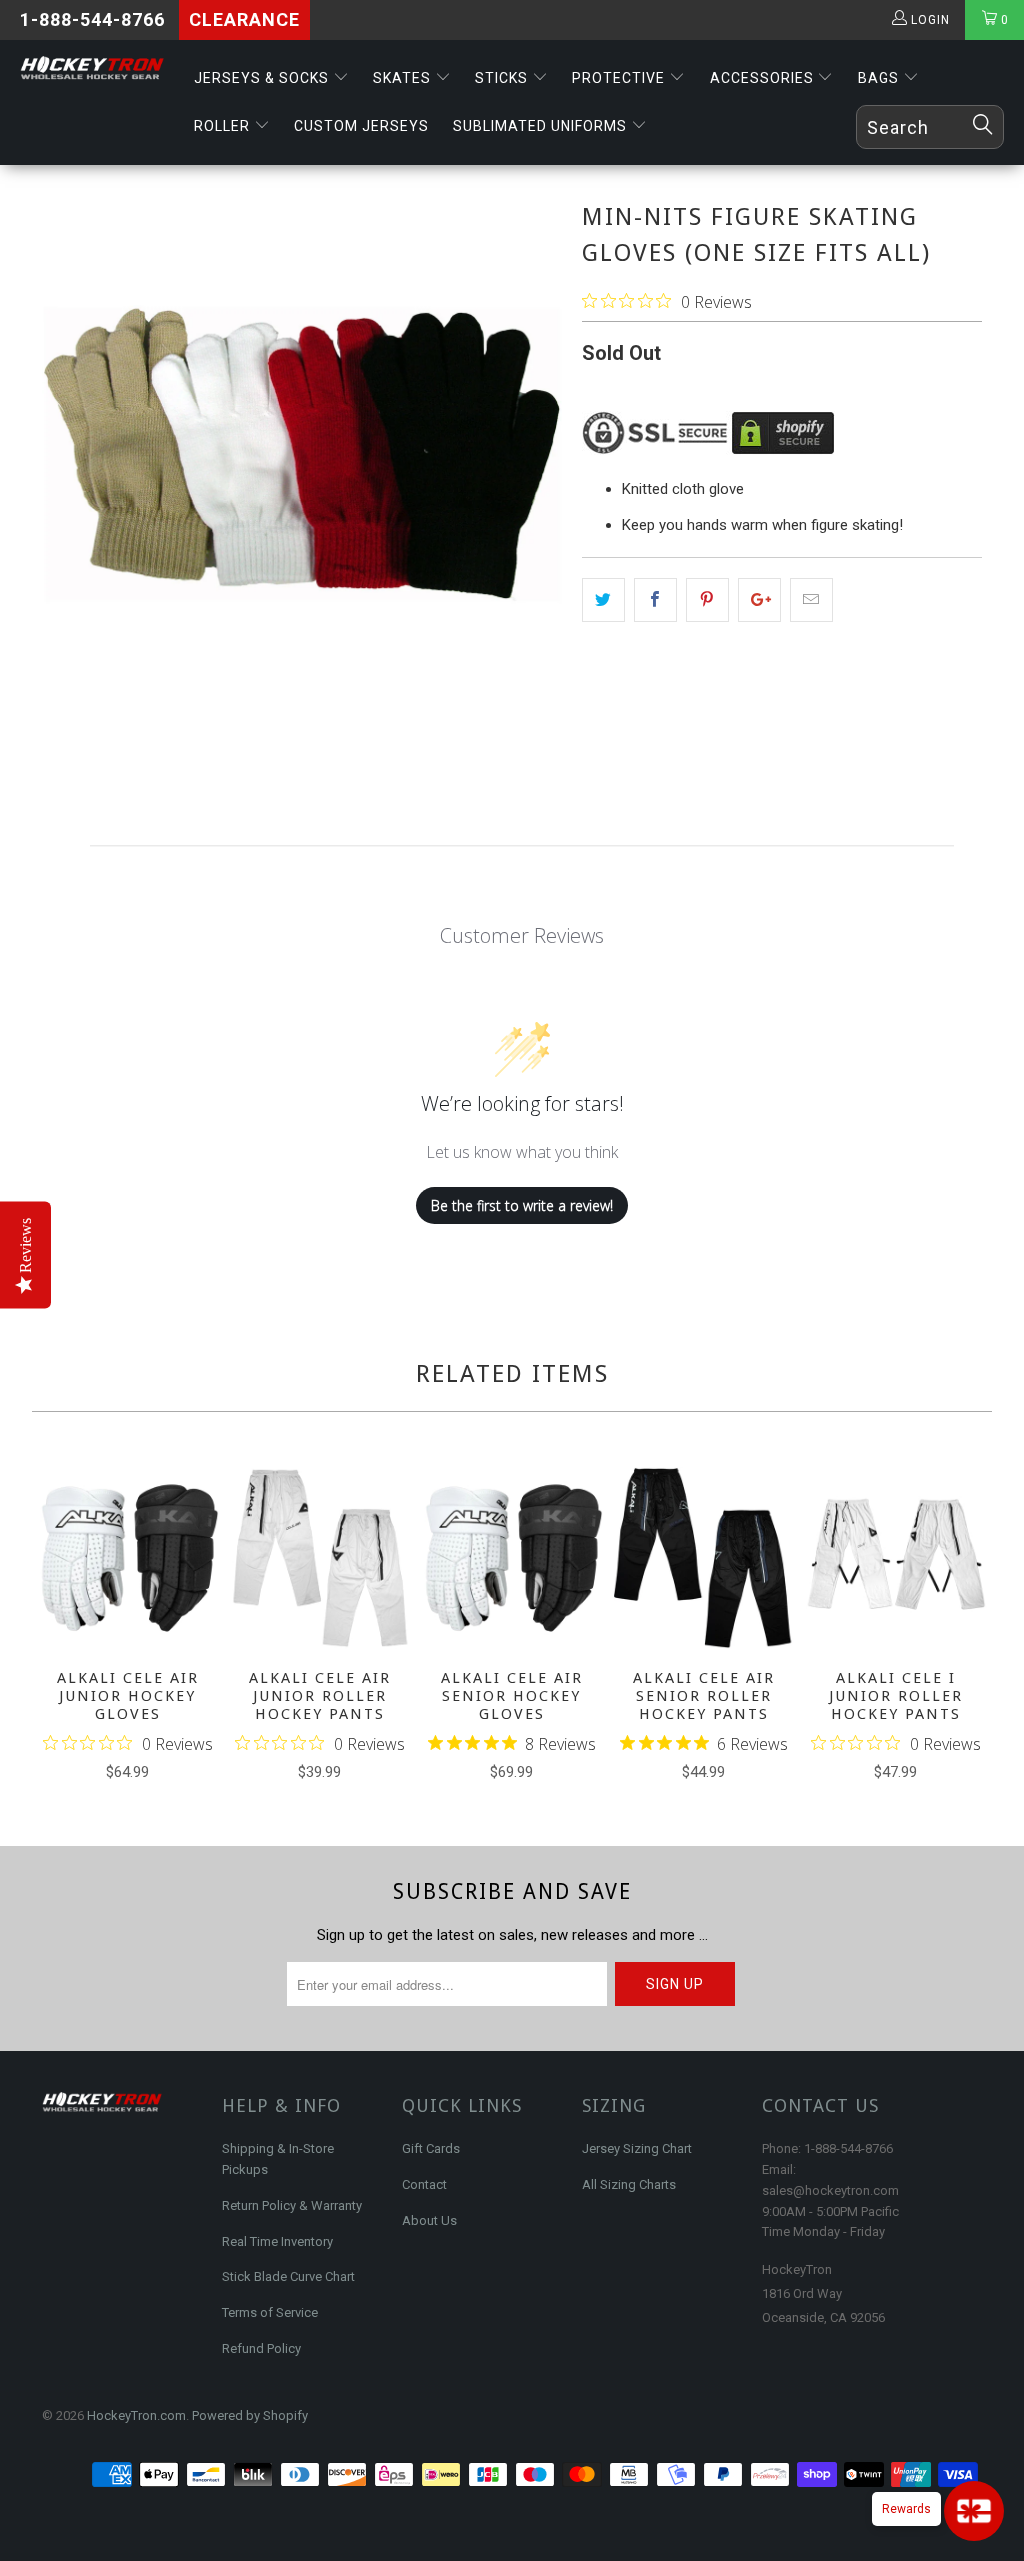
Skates (404, 78)
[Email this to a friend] (811, 600)
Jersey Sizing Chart (637, 2148)
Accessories (764, 78)
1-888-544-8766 (92, 19)
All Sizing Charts (629, 2184)
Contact (424, 2184)
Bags (880, 78)
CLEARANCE (244, 19)
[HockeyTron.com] (92, 68)
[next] (969, 1626)
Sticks (503, 78)
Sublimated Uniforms (542, 126)
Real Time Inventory (277, 2241)
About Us (429, 2220)
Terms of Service (270, 2312)
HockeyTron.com (136, 2415)
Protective (620, 78)
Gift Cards (431, 2148)
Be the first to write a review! (522, 1205)
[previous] (55, 1626)
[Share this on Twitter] (603, 600)
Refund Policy (261, 2348)
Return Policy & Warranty (292, 2205)
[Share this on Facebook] (655, 600)
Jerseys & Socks (263, 78)
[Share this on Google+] (759, 600)
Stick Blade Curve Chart (288, 2276)
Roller (224, 126)
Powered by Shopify (250, 2415)
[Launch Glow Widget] (974, 2511)
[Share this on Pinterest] (707, 600)
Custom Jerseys (361, 126)
